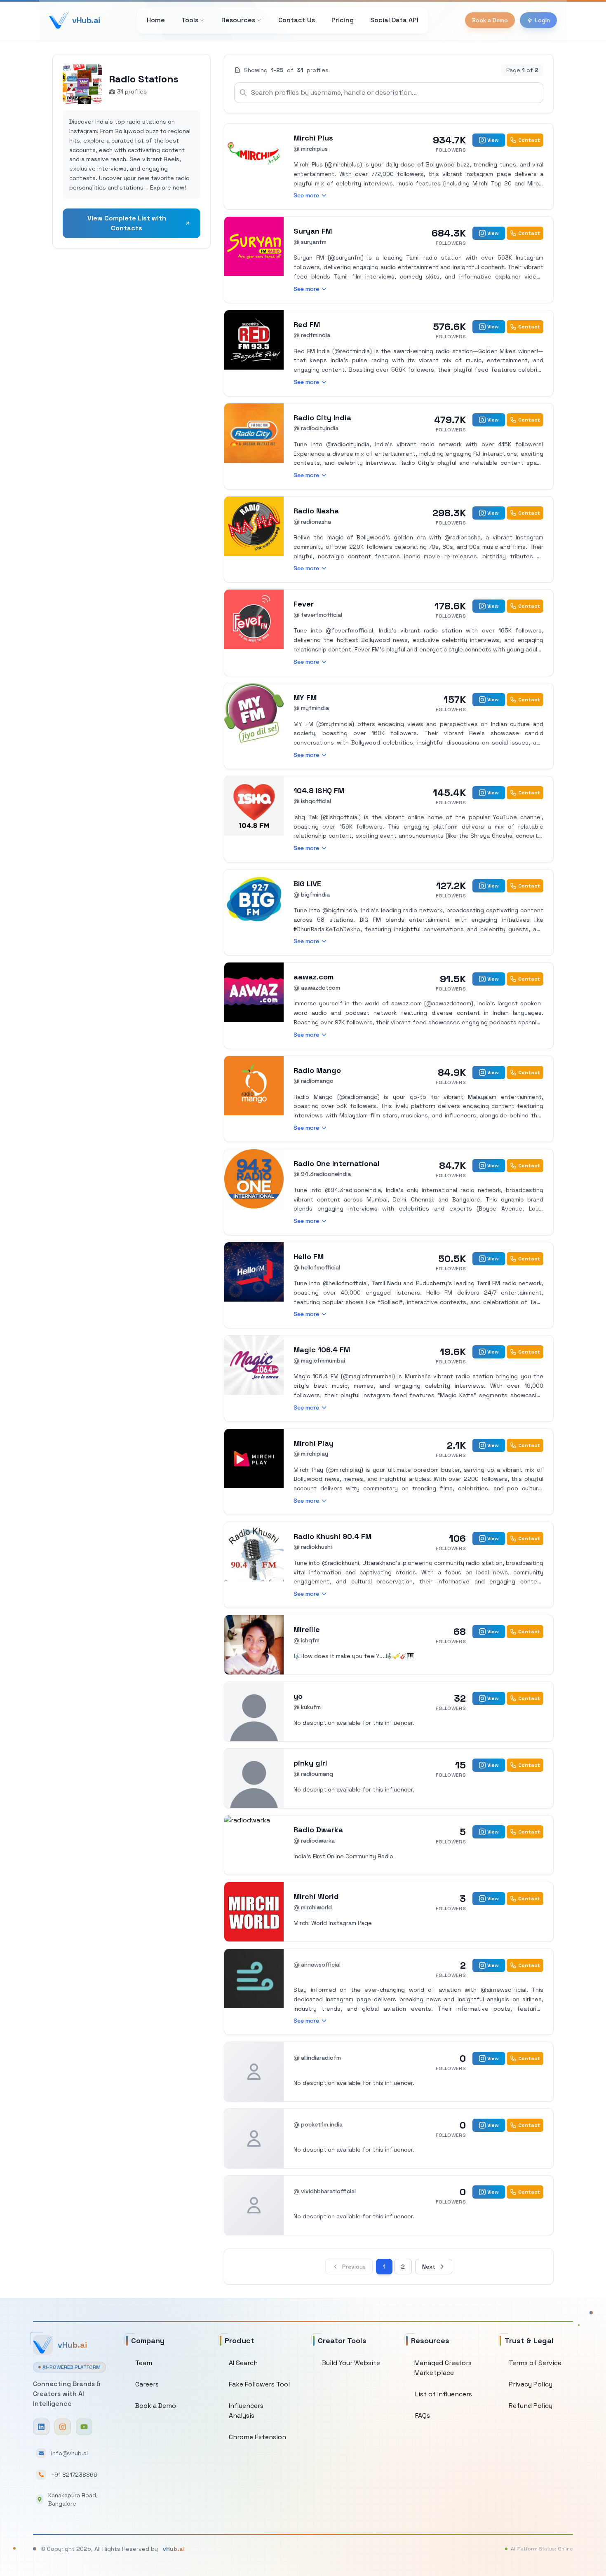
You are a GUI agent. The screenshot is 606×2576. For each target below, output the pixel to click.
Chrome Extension (257, 2437)
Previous (354, 2267)
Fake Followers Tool (259, 2384)
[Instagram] (63, 2427)
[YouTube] (84, 2427)
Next (429, 2267)
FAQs (423, 2416)
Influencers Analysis (246, 2411)
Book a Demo (490, 20)
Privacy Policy (531, 2384)
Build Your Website (351, 2363)
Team (144, 2363)
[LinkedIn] (41, 2427)
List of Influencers (444, 2394)
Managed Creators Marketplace (443, 2368)
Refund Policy (531, 2406)
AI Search (243, 2363)
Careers (147, 2384)
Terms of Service (535, 2363)
